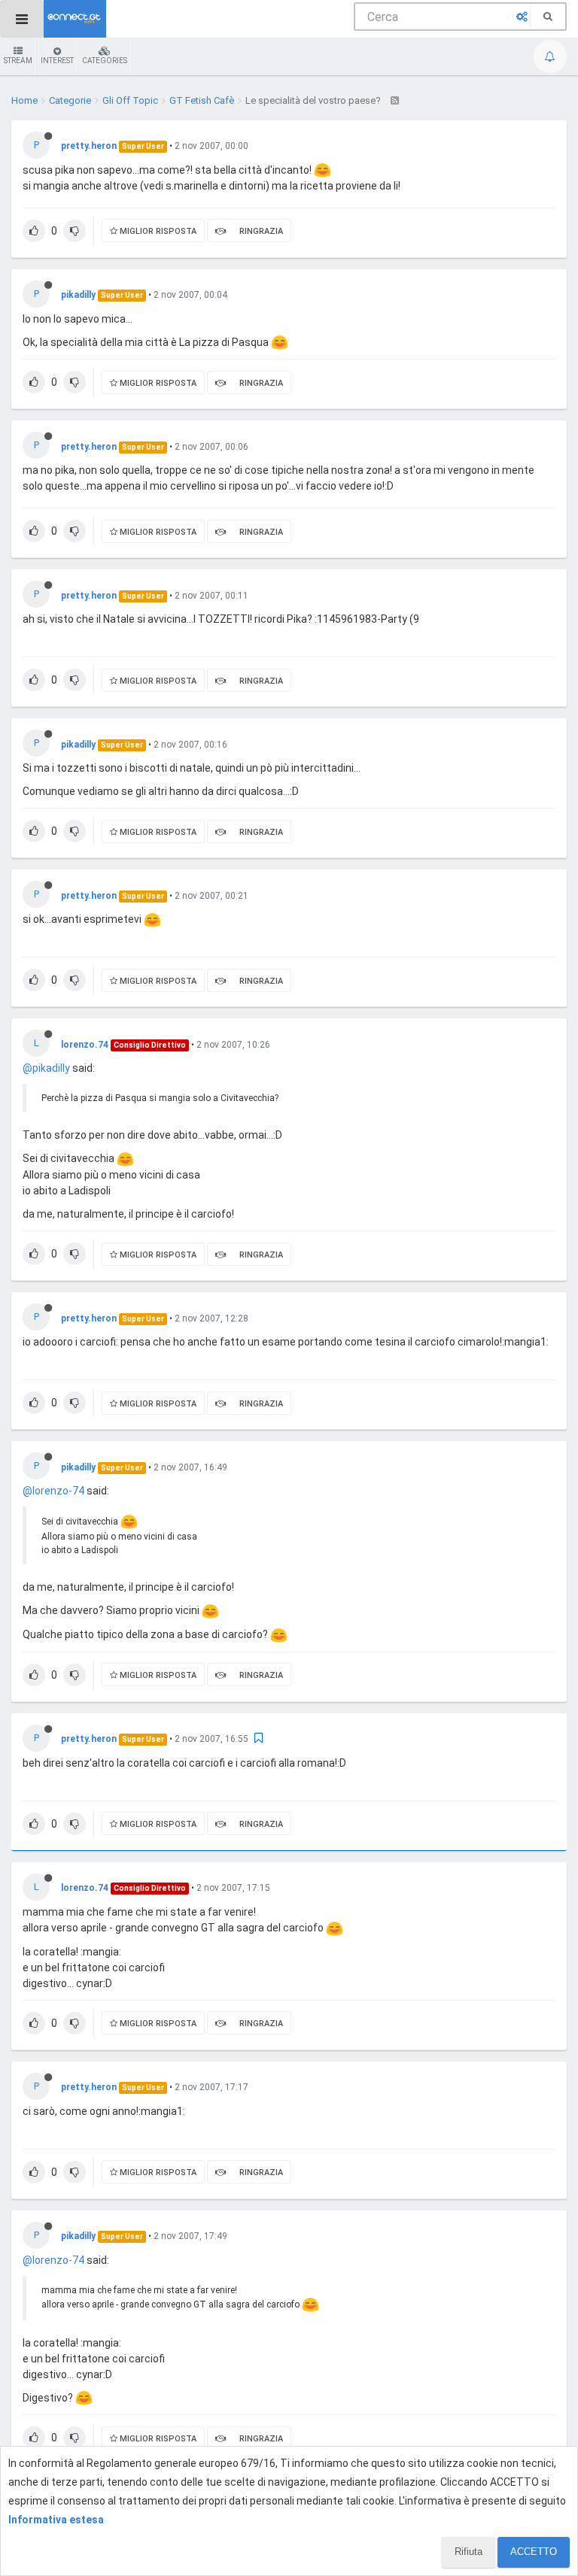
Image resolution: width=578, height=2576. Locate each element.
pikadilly (78, 295)
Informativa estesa (56, 2520)
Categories (105, 61)
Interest (57, 61)
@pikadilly (46, 1068)
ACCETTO (534, 2552)
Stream (18, 61)
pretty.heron (89, 146)
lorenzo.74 (85, 1045)
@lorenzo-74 (53, 1491)
